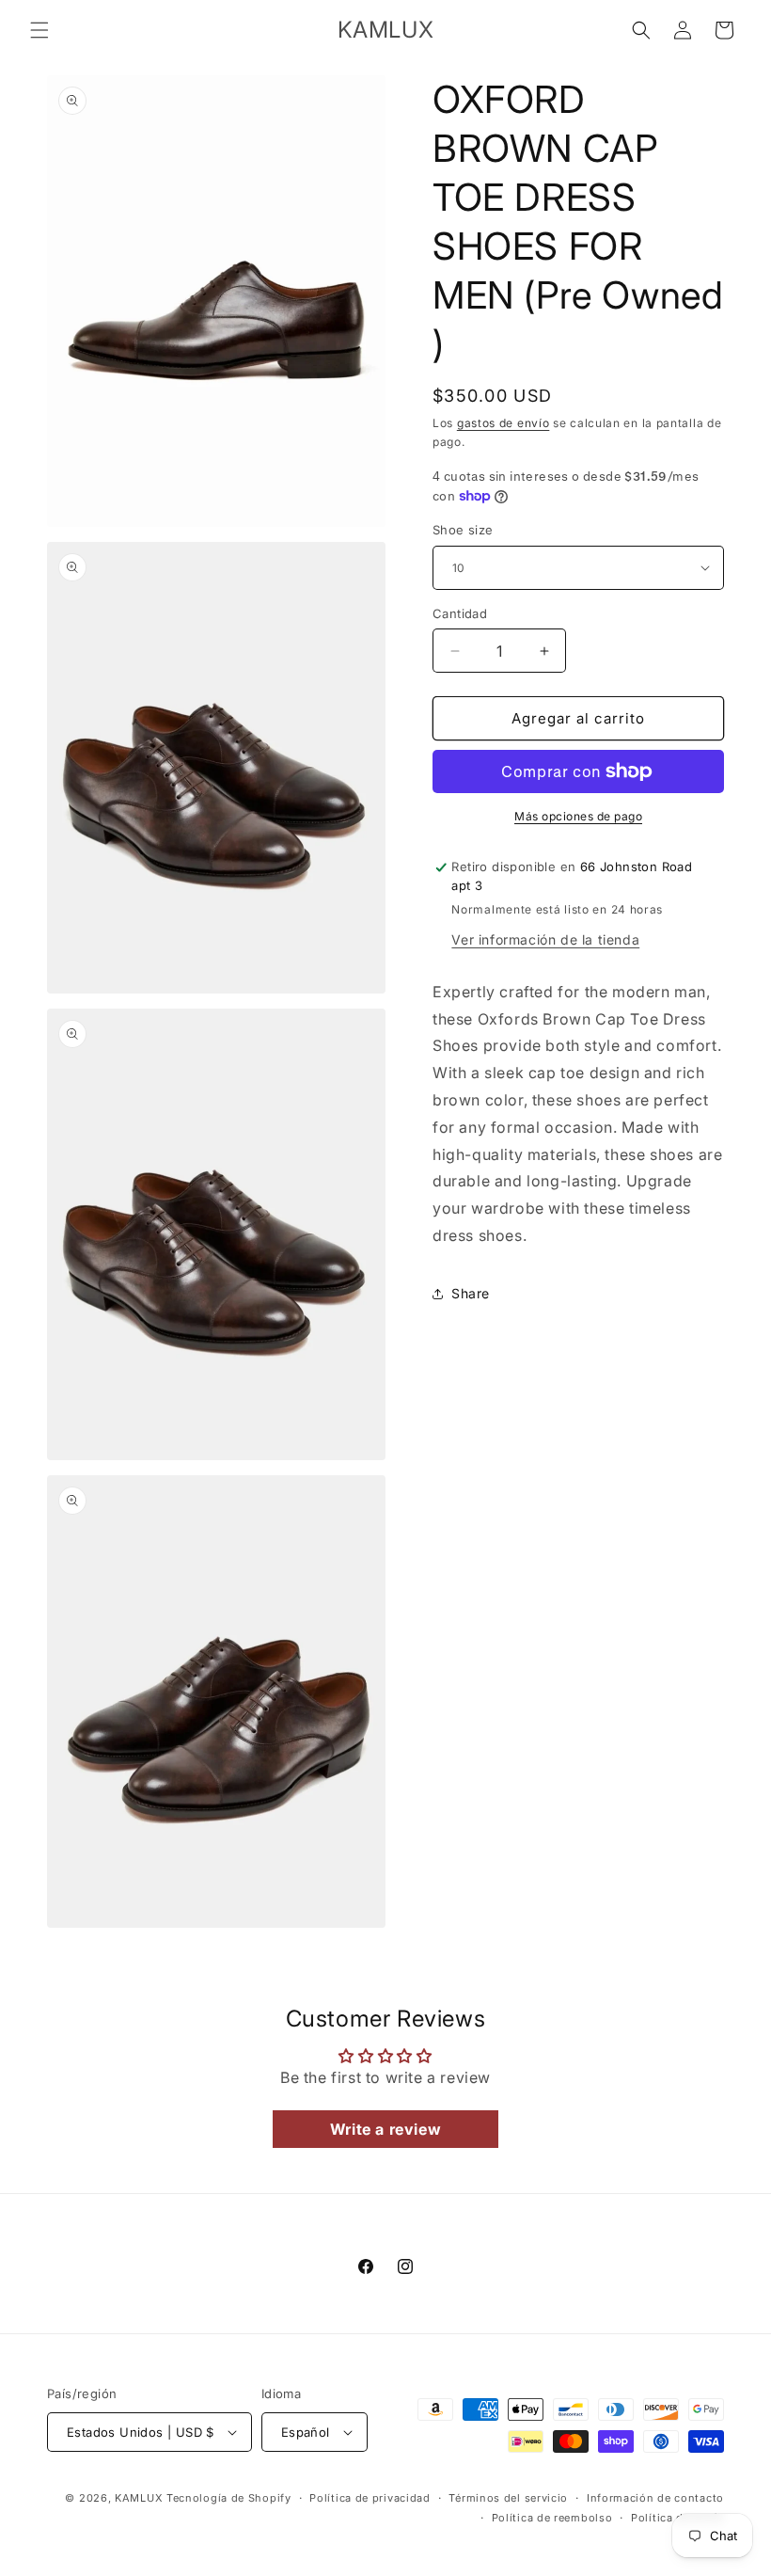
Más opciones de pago (578, 816)
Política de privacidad (370, 2498)
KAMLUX (139, 2498)
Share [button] (471, 1293)
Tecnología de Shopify (229, 2498)
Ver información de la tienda (545, 939)
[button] (39, 30)
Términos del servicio (508, 2498)
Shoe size (463, 530)
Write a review (385, 2129)
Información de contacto (655, 2498)
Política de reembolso (552, 2518)
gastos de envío (504, 423)
